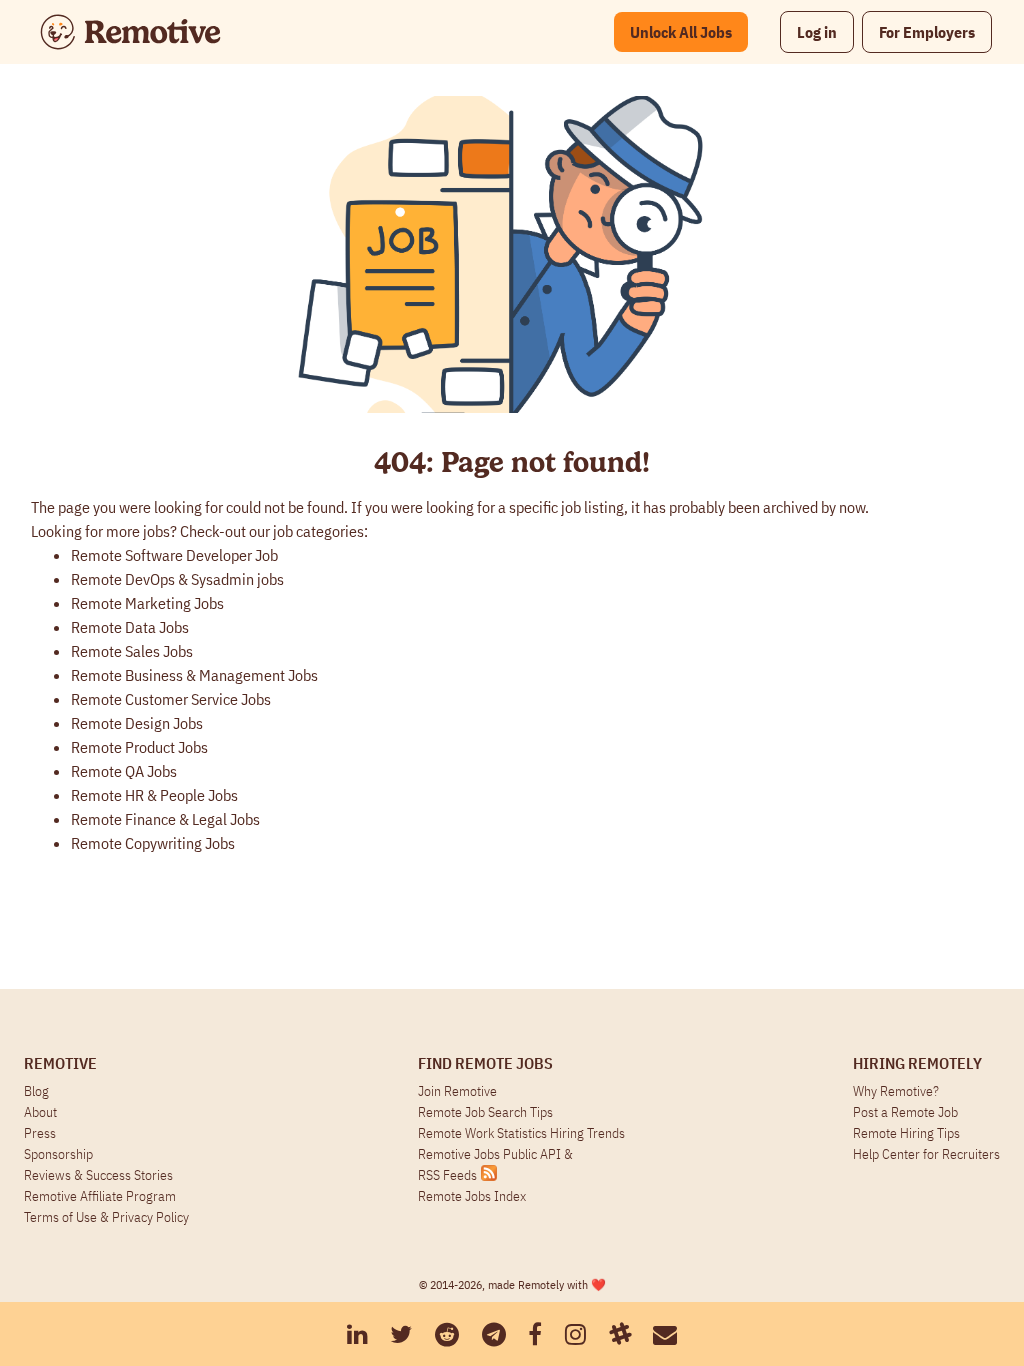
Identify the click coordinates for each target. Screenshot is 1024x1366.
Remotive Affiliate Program (100, 1196)
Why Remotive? (896, 1091)
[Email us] (665, 1334)
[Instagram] (575, 1334)
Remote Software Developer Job (174, 555)
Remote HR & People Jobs (154, 795)
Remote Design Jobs (137, 723)
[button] (817, 32)
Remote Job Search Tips (485, 1112)
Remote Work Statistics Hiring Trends (521, 1133)
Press (40, 1133)
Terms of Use (60, 1217)
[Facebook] (535, 1334)
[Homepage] (130, 32)
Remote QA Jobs (124, 771)
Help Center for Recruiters (926, 1154)
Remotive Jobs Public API (491, 1154)
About (40, 1112)
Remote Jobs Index (472, 1196)
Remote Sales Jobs (132, 651)
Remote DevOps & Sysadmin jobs (177, 579)
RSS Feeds (447, 1175)
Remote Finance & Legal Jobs (165, 819)
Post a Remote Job (905, 1112)
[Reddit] (447, 1334)
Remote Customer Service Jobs (171, 699)
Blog (36, 1091)
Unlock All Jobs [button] (681, 32)
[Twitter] (401, 1334)
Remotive (60, 1063)
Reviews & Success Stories (98, 1175)
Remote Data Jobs (130, 627)
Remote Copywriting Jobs (153, 843)
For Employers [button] (927, 32)
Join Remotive (457, 1091)
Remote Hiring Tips (906, 1133)
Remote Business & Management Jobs (194, 675)
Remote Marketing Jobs (147, 603)
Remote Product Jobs (139, 747)
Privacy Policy (150, 1217)
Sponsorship (58, 1154)
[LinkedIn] (357, 1334)
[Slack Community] (620, 1334)
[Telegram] (494, 1334)
